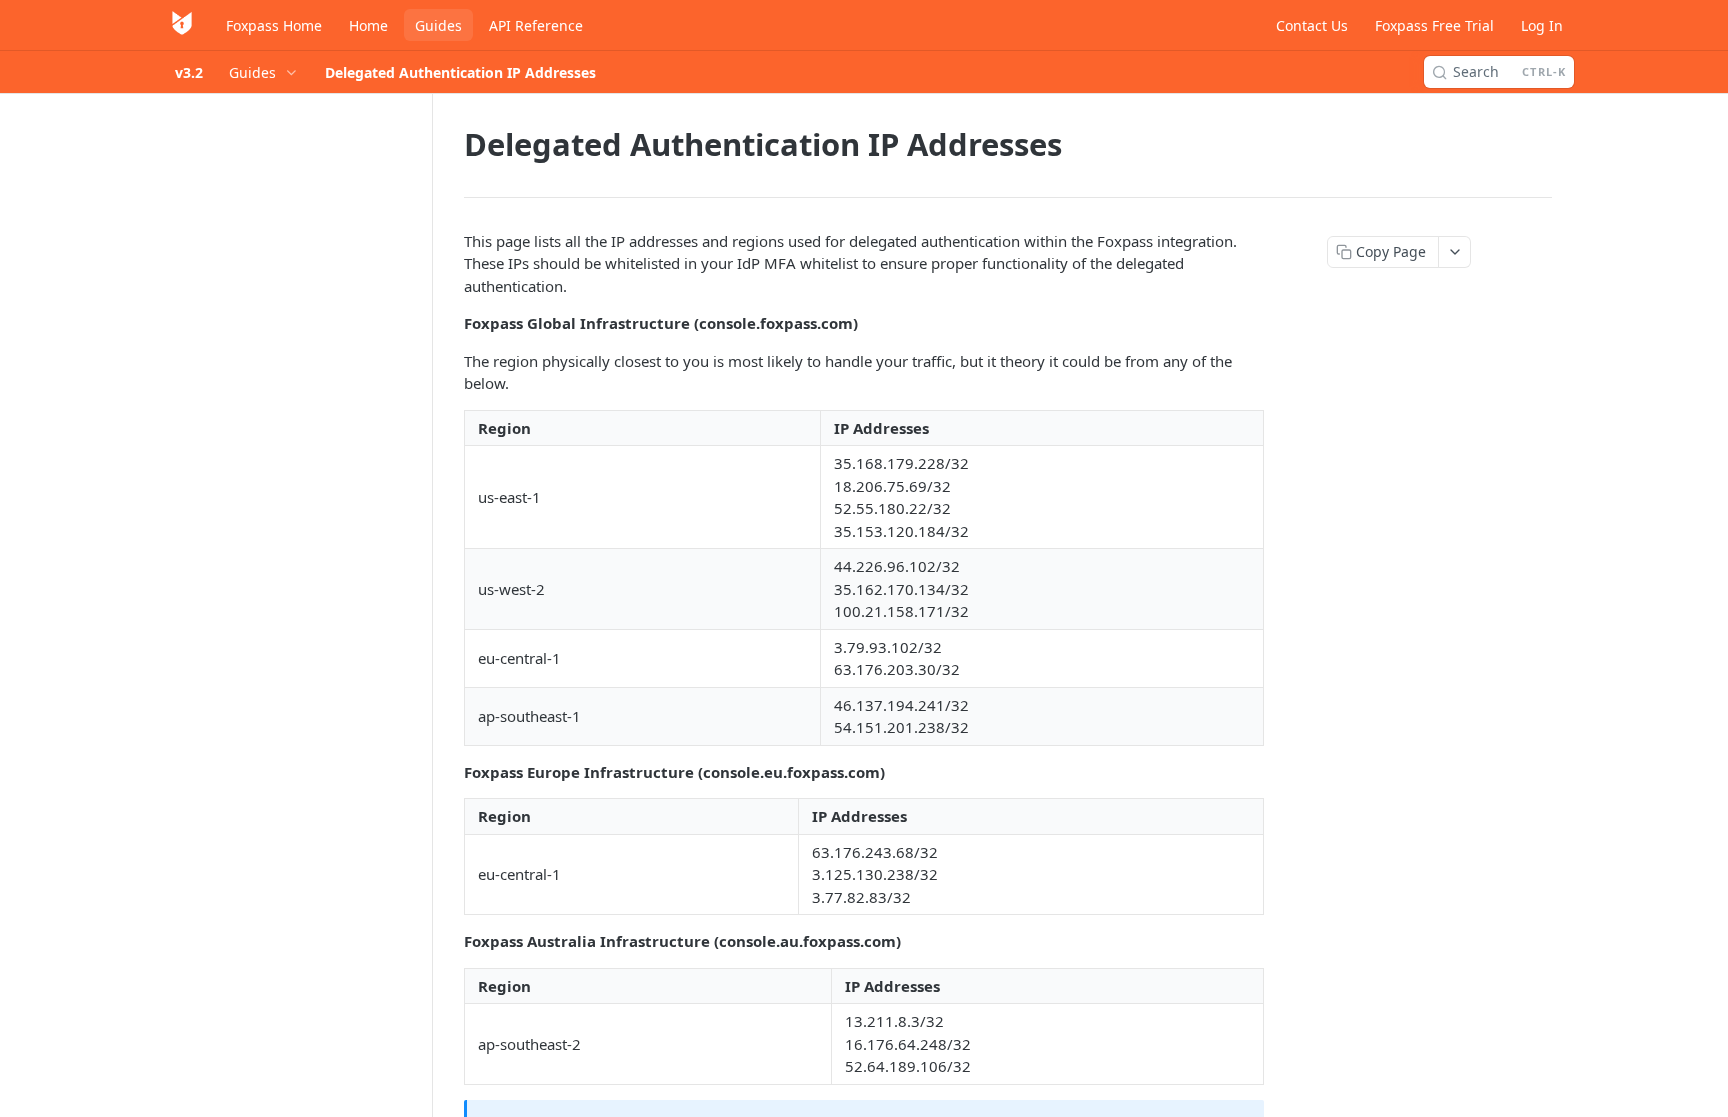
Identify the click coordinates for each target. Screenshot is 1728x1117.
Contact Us (1312, 25)
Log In (1542, 25)
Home (368, 25)
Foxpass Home (274, 25)
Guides (438, 25)
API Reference (536, 25)
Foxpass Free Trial (1434, 25)
